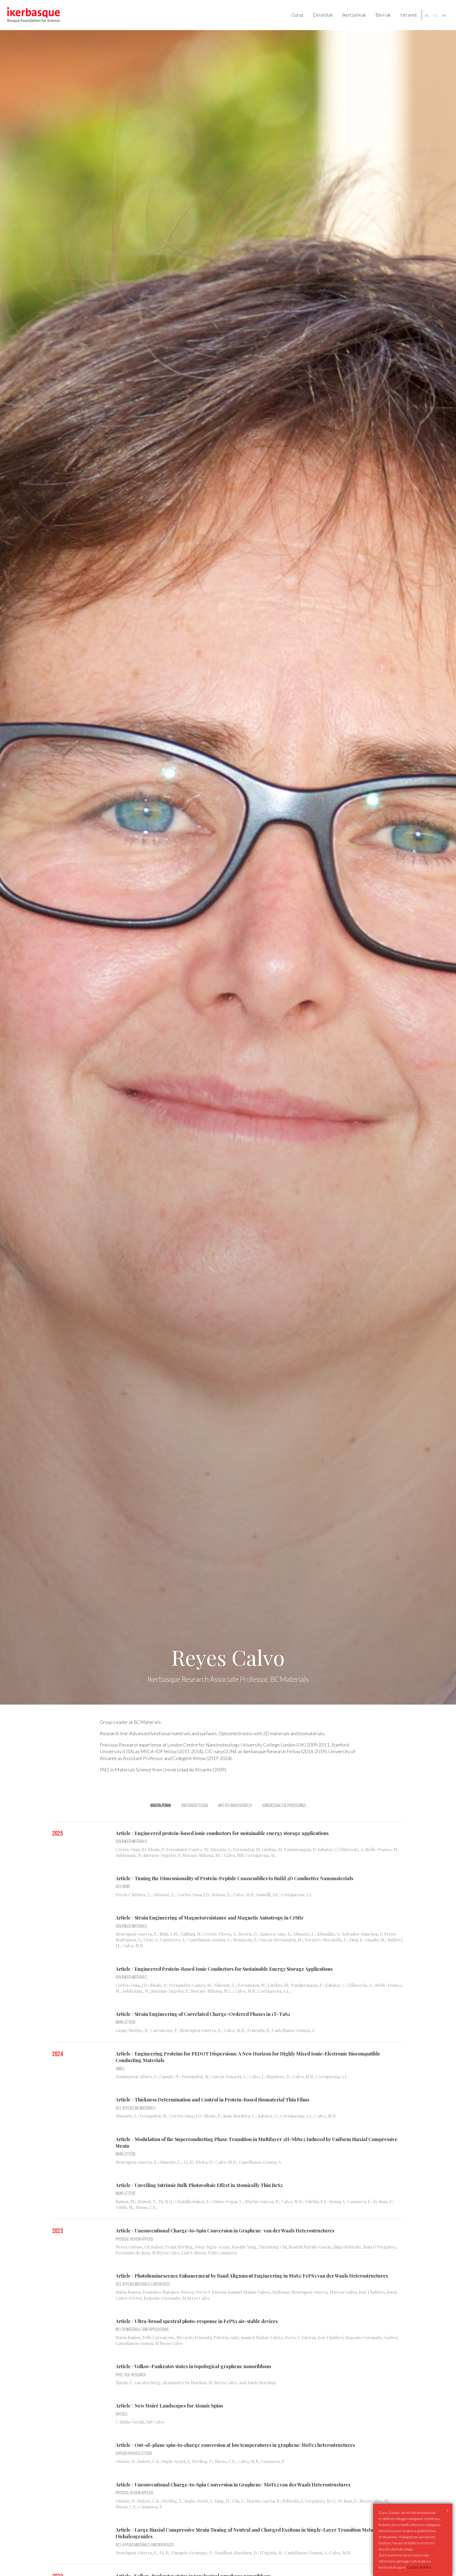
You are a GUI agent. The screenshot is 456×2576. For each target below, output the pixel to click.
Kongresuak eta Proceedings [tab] (284, 1805)
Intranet (409, 15)
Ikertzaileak (354, 15)
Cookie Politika (419, 2567)
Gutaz (297, 15)
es (427, 15)
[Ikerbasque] (34, 15)
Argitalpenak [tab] (161, 1805)
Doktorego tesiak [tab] (195, 1805)
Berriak (383, 15)
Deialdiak (323, 15)
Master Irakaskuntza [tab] (235, 1805)
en (444, 15)
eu (435, 15)
